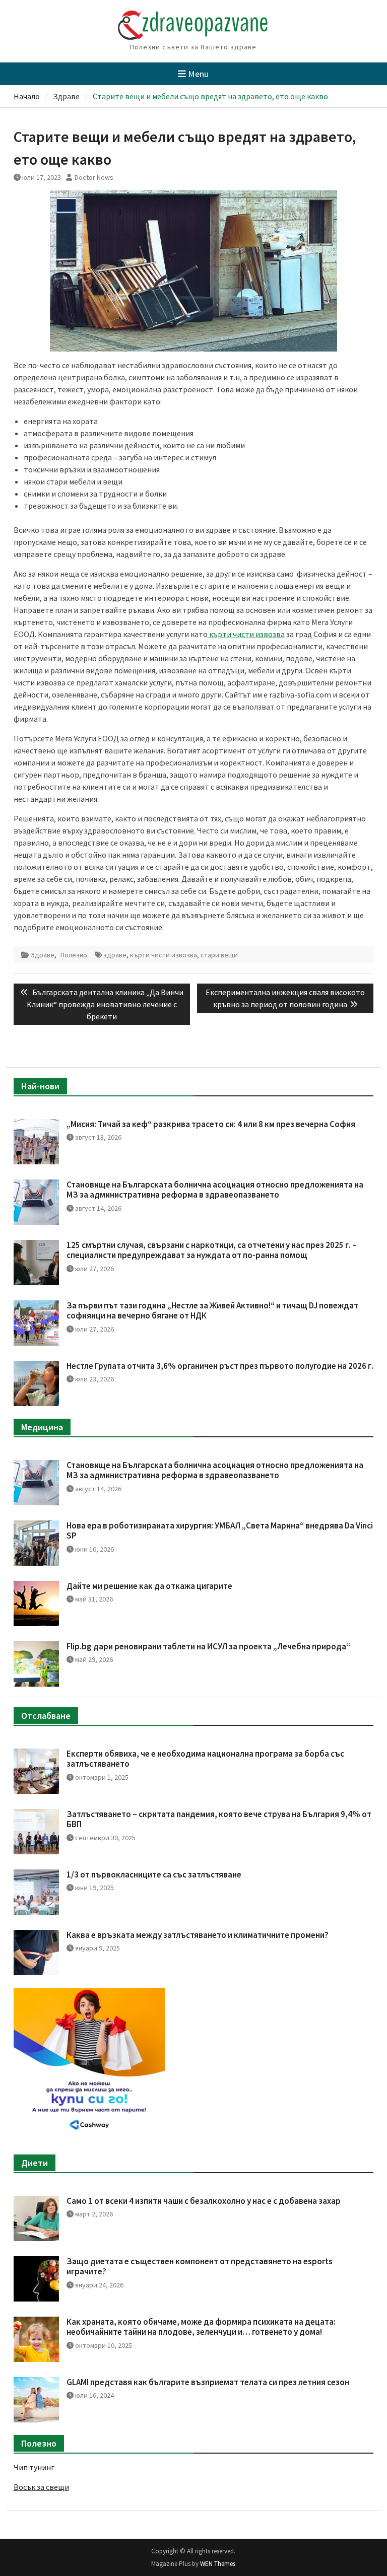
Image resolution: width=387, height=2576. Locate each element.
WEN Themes (218, 2564)
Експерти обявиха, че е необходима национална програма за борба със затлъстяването (205, 1759)
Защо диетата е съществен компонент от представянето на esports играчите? (200, 2266)
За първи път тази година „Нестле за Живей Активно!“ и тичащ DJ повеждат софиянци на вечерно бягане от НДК (212, 1310)
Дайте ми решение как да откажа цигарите (149, 1586)
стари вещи (219, 955)
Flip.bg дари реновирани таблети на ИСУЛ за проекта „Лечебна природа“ (208, 1646)
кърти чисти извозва (164, 955)
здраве (115, 955)
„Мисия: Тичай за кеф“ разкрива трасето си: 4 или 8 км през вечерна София (211, 1124)
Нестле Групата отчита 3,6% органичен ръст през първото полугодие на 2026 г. (220, 1366)
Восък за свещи (41, 2487)
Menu (198, 74)
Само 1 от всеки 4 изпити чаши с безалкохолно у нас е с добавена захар (204, 2201)
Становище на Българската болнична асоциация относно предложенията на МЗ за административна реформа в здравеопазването (215, 1190)
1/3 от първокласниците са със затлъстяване (154, 1874)
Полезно (74, 955)
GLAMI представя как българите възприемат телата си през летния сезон (208, 2382)
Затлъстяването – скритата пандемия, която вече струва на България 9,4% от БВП (219, 1819)
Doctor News (94, 177)
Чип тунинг (34, 2467)
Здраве (43, 955)
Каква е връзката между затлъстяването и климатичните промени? (198, 1935)
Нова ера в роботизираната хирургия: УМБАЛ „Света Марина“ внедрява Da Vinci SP (220, 1530)
